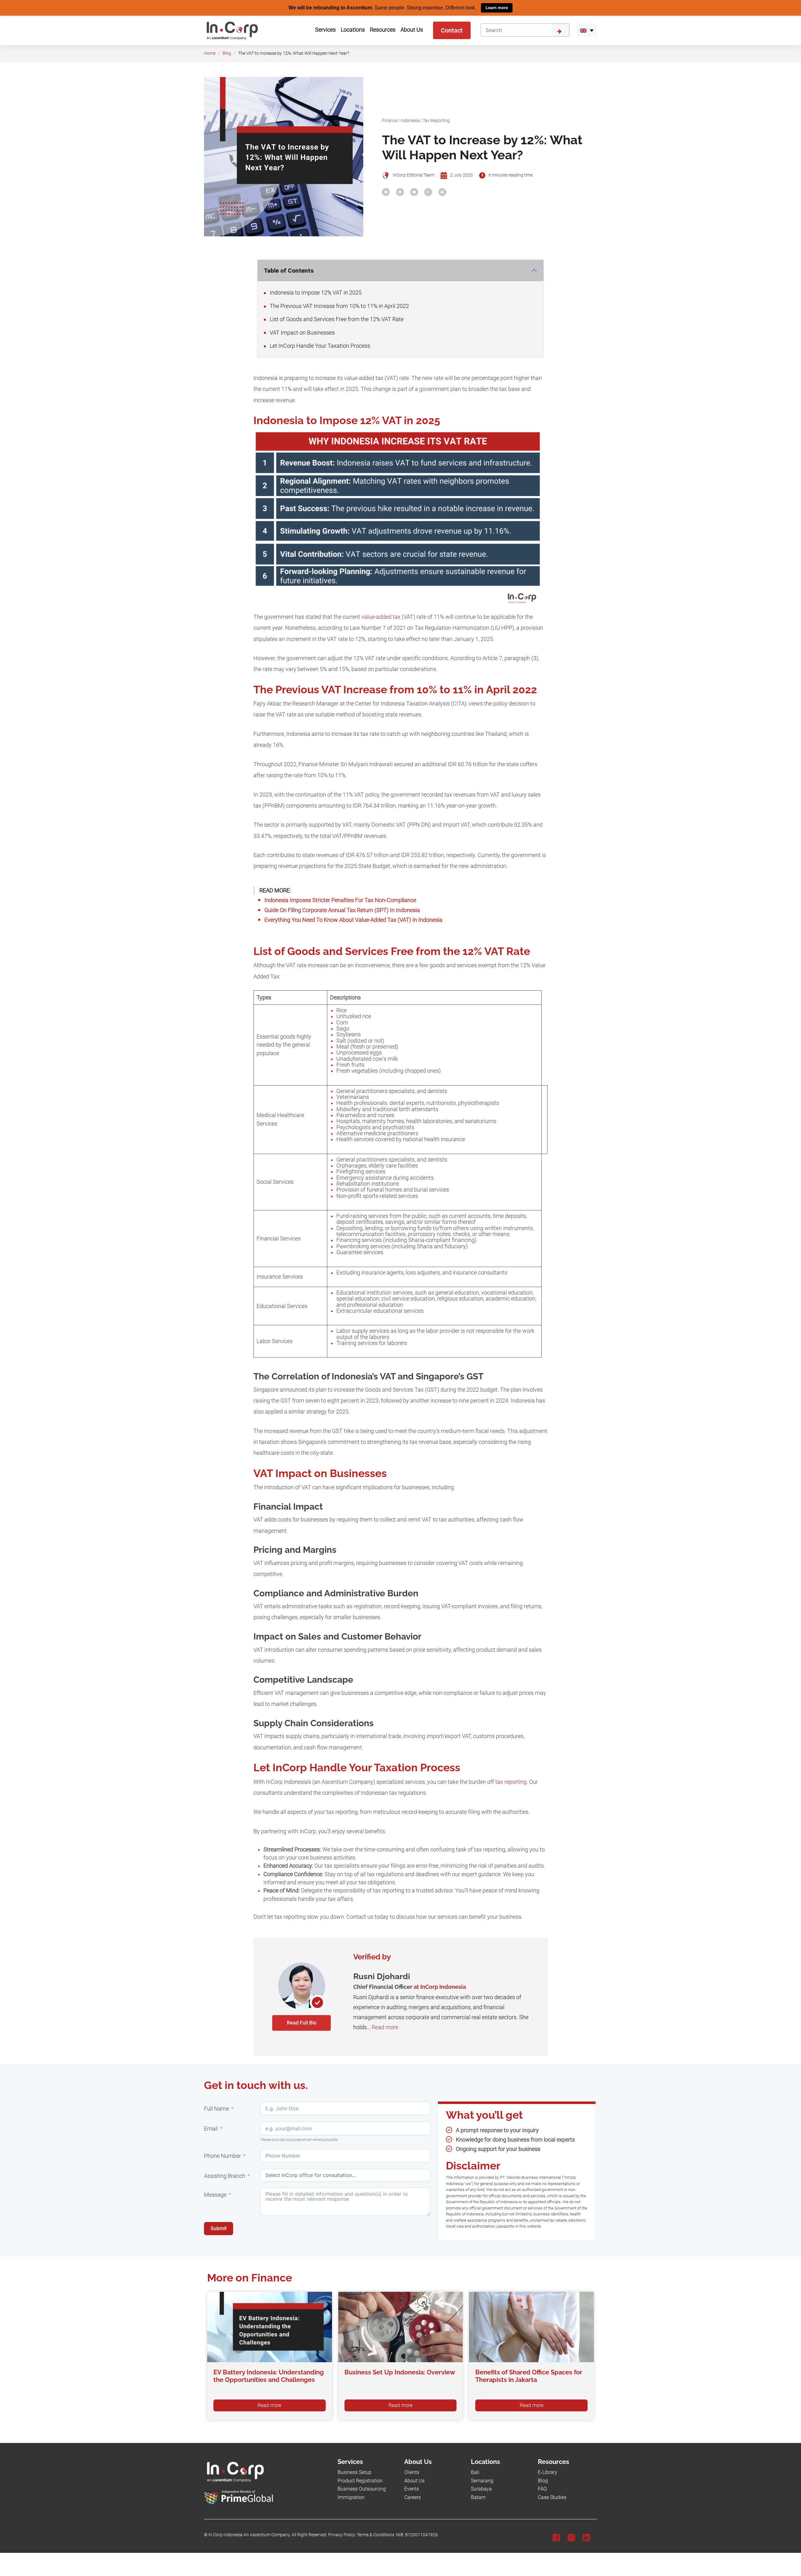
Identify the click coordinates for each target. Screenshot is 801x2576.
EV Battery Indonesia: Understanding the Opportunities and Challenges (269, 2376)
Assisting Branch (225, 2176)
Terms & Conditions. (376, 2535)
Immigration (351, 2497)
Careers (413, 2497)
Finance (390, 120)
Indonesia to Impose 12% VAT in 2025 (315, 293)
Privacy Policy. (342, 2535)
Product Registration (360, 2480)
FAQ (542, 2489)
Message (215, 2195)
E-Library (548, 2472)
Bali (475, 2472)
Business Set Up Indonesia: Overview (400, 2372)
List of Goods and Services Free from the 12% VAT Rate (336, 319)
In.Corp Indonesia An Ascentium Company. (250, 2535)
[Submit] (561, 30)
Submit (219, 2228)
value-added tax (381, 617)
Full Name (217, 2109)
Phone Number (222, 2156)
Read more (385, 2027)
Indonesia (410, 120)
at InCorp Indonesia (440, 1987)
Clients (412, 2472)
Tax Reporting (436, 120)
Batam (478, 2497)
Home (210, 53)
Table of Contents (289, 270)
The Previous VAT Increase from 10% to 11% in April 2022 (339, 306)
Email (211, 2129)
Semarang (482, 2480)
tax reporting (511, 1782)
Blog (227, 53)
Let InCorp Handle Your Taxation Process (319, 346)
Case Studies (552, 2497)
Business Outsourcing (362, 2489)
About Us (414, 2480)
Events (412, 2489)
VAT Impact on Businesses (302, 332)
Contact (452, 30)
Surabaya (481, 2489)
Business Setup (355, 2472)
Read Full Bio (302, 2022)
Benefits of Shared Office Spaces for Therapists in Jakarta (529, 2376)
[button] (587, 30)
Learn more (497, 8)
